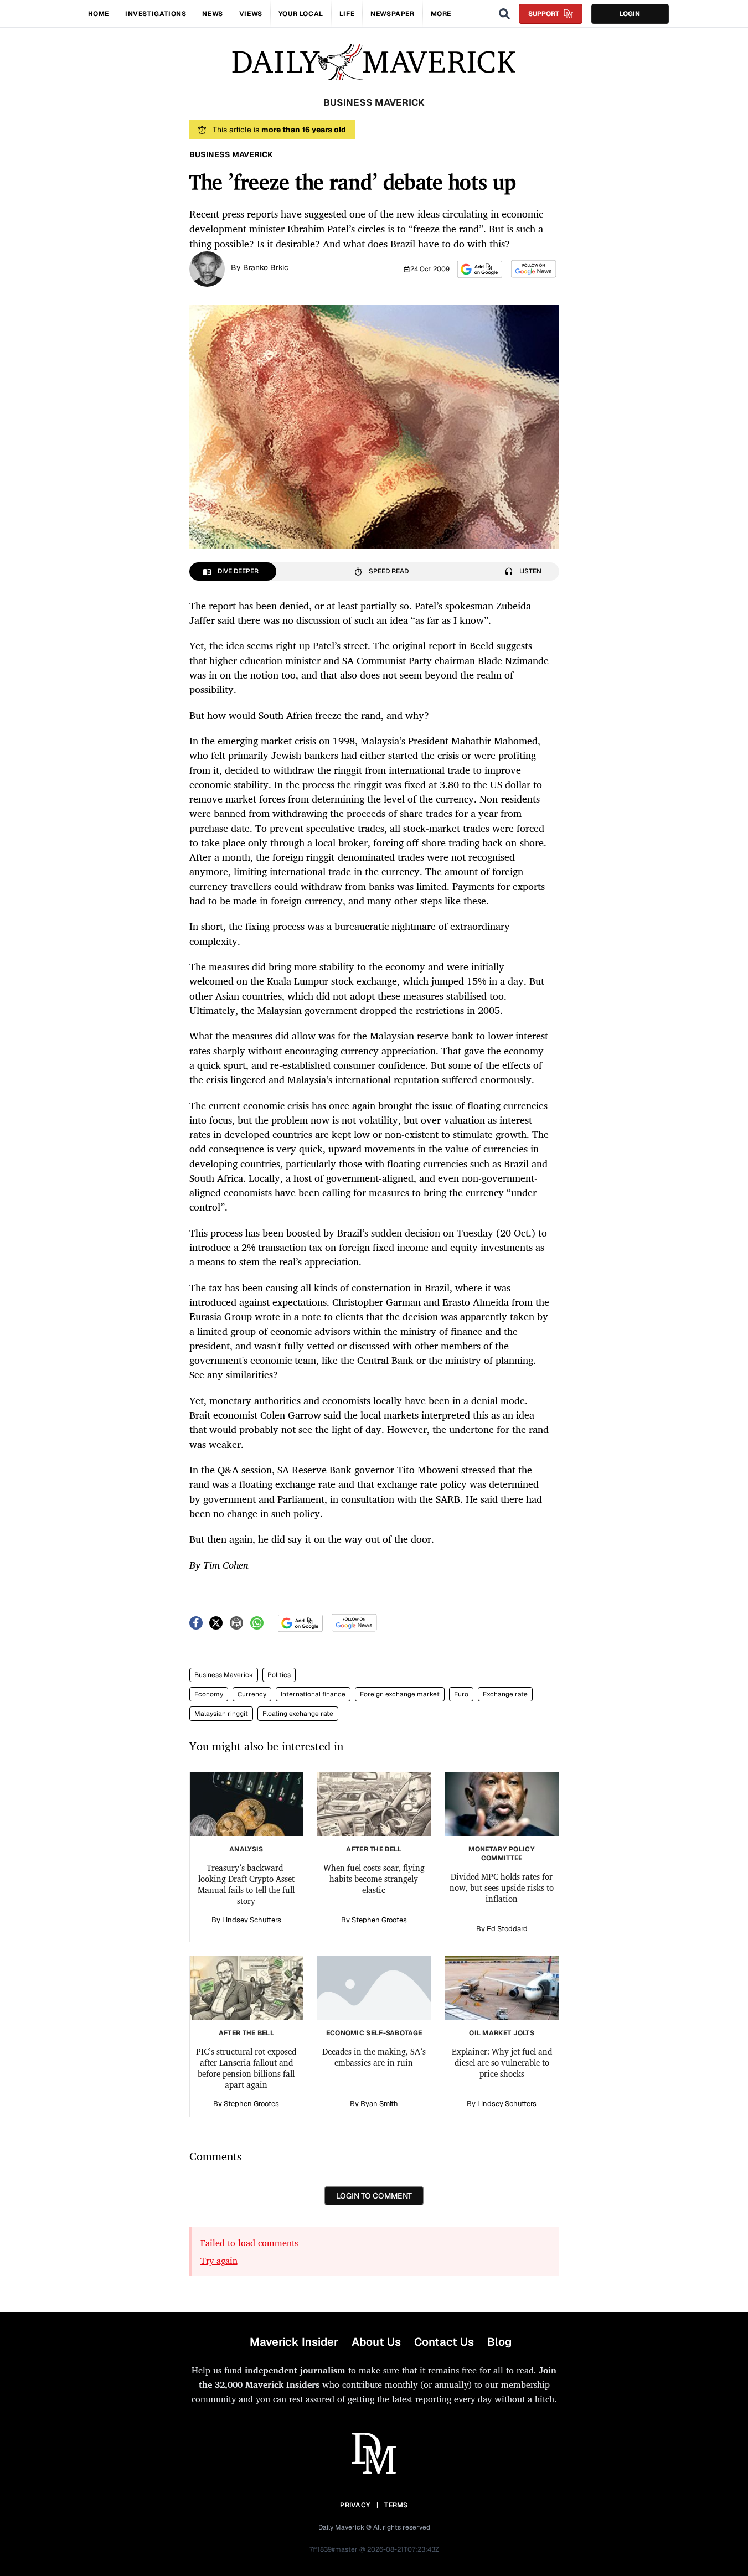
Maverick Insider (294, 2342)
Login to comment (374, 2196)
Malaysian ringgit (221, 1714)
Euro (461, 1694)
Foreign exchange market (400, 1694)
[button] (480, 269)
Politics (279, 1675)
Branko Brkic (266, 267)
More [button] (441, 14)
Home (99, 14)
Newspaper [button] (392, 14)
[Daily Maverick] (374, 62)
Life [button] (347, 14)
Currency (252, 1694)
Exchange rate (505, 1694)
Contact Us (444, 2342)
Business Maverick (224, 1675)
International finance (313, 1694)
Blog (499, 2342)
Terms (396, 2505)
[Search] (504, 14)
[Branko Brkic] (207, 268)
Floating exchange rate (298, 1714)
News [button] (212, 14)
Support (544, 14)
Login (630, 14)
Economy (209, 1694)
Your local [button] (301, 14)
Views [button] (251, 14)
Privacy (355, 2505)
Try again (219, 2261)
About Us (376, 2342)
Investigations (156, 14)
